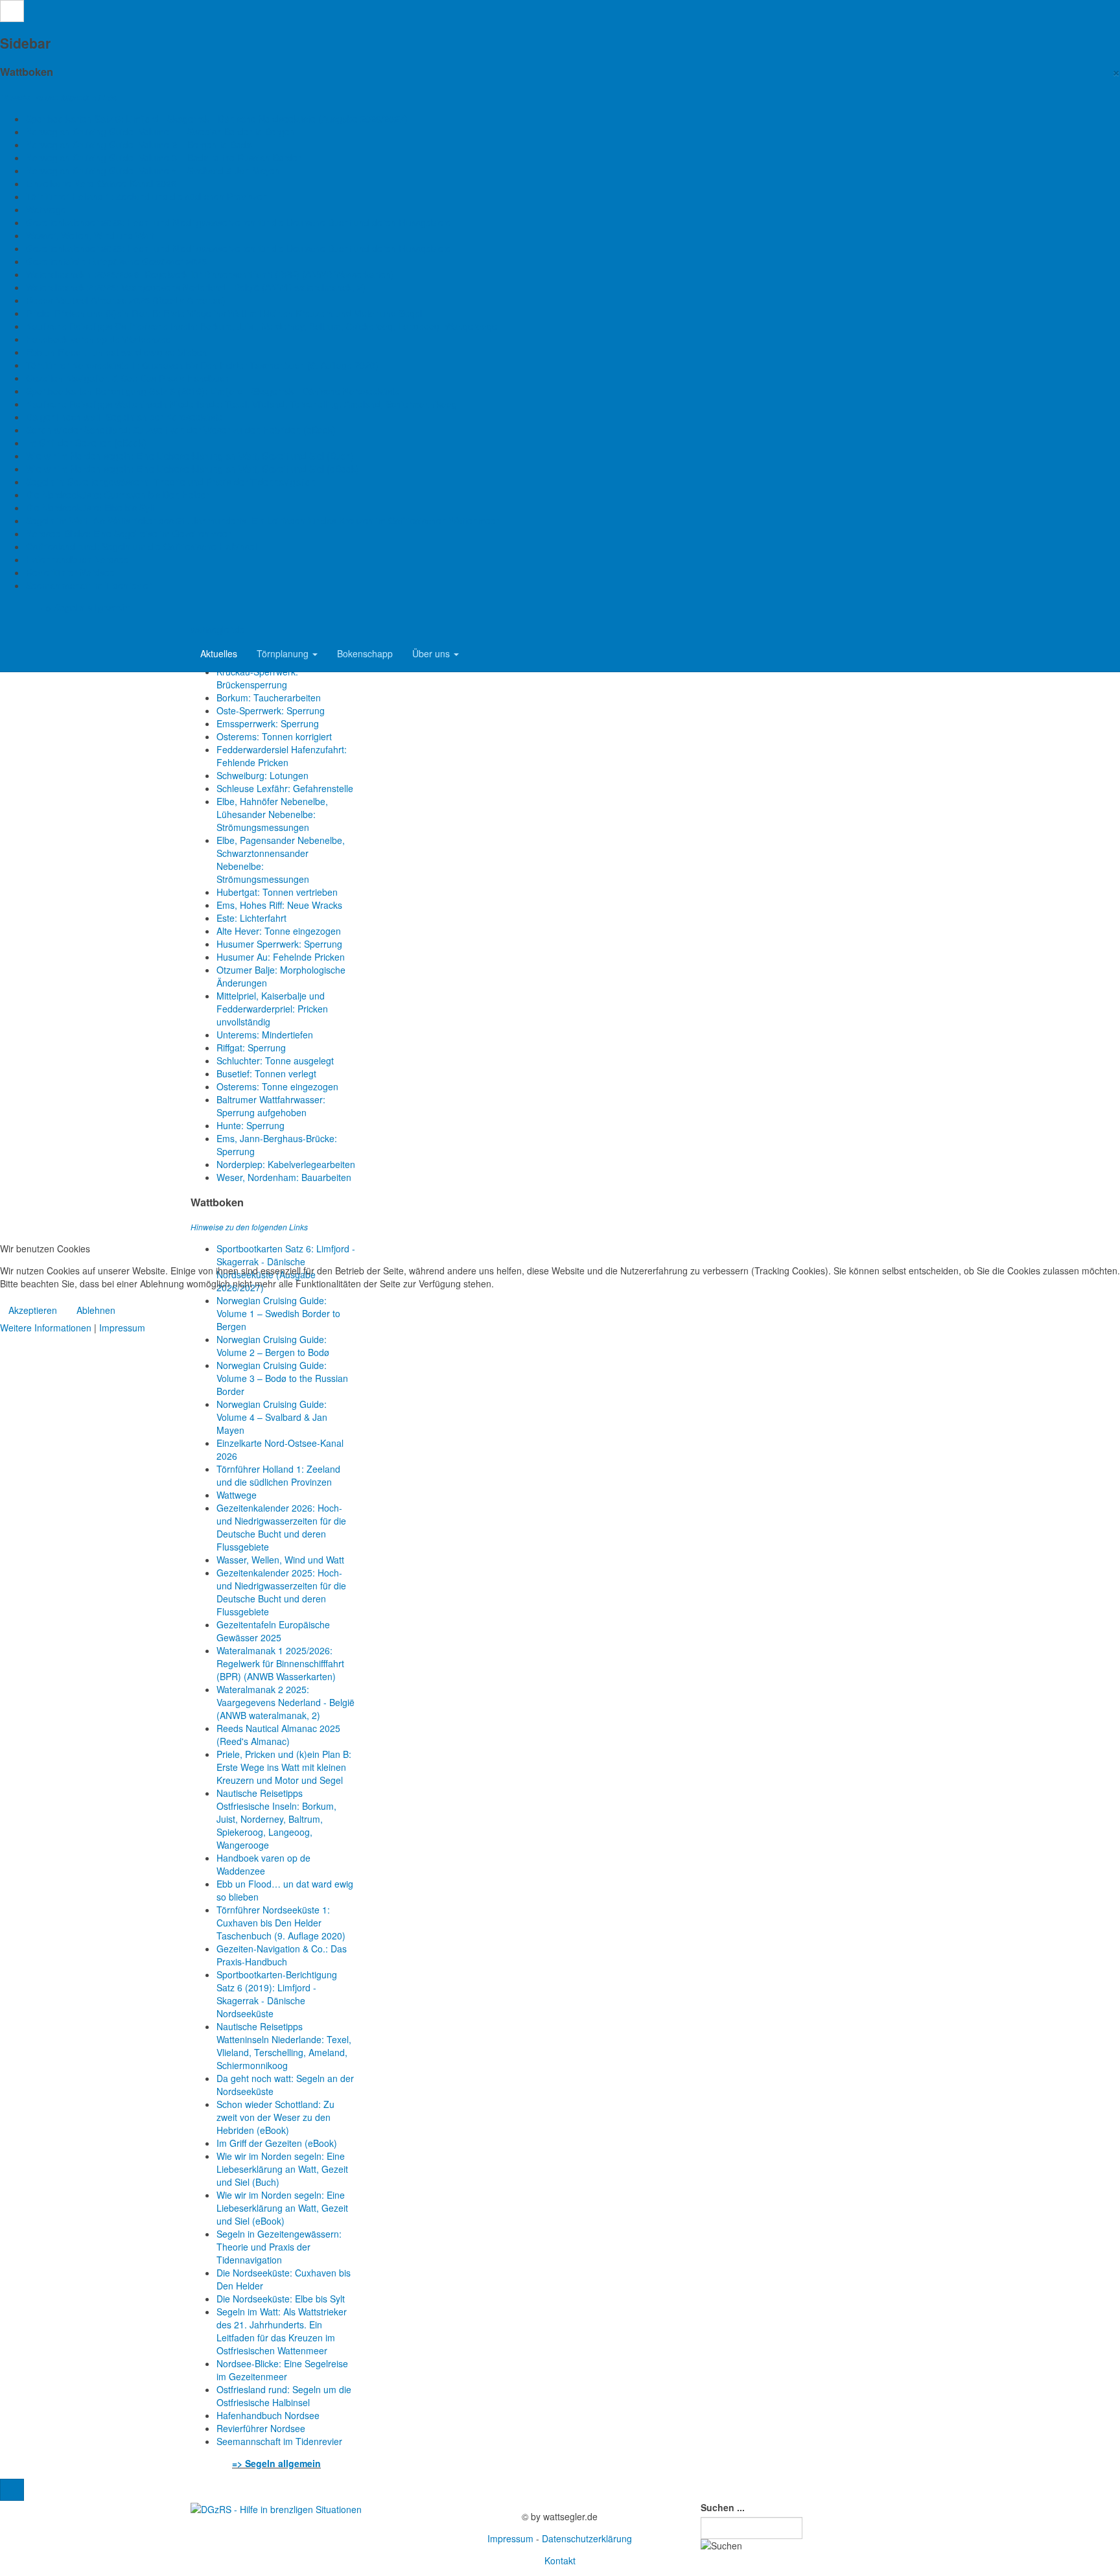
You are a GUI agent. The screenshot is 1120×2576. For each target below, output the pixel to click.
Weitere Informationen (46, 1328)
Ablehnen (96, 1310)
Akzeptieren (33, 1310)
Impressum (122, 1328)
